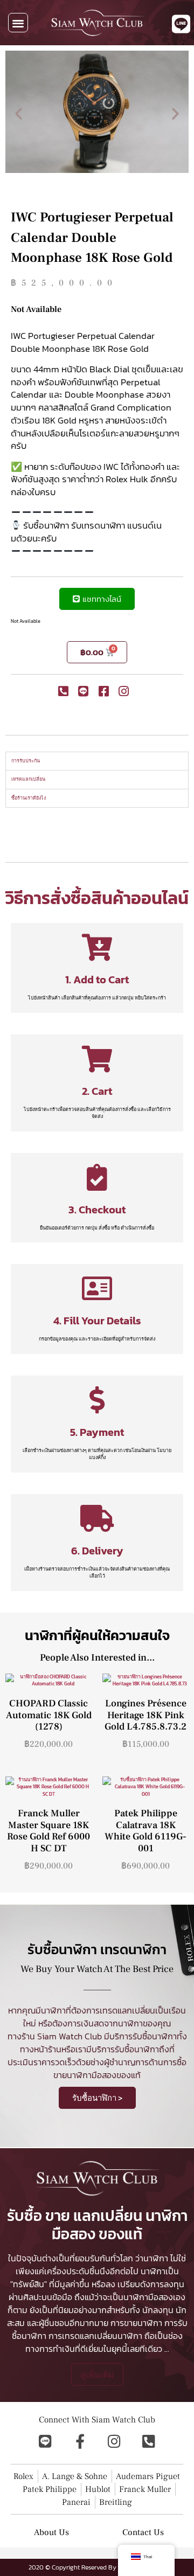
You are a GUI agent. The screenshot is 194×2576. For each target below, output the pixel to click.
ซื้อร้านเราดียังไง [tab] (29, 798)
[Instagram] (114, 2441)
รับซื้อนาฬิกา (155, 2036)
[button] (18, 23)
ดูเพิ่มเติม (97, 2374)
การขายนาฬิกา (136, 2323)
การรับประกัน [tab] (26, 761)
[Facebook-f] (80, 2441)
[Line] (45, 2441)
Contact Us (143, 2532)
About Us (51, 2532)
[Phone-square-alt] (149, 2441)
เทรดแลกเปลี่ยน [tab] (28, 779)
